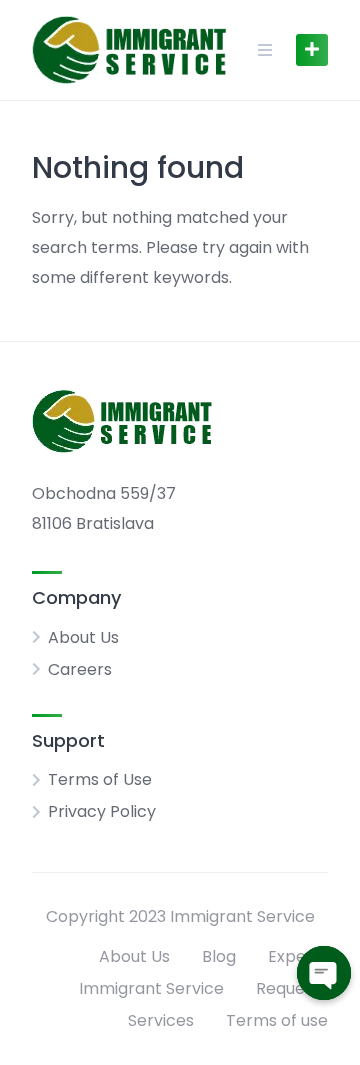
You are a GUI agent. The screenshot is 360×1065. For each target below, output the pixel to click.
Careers (80, 669)
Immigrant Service (151, 988)
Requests (292, 988)
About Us (83, 637)
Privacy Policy (102, 811)
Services (161, 1020)
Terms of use (277, 1020)
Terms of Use (100, 779)
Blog (219, 956)
